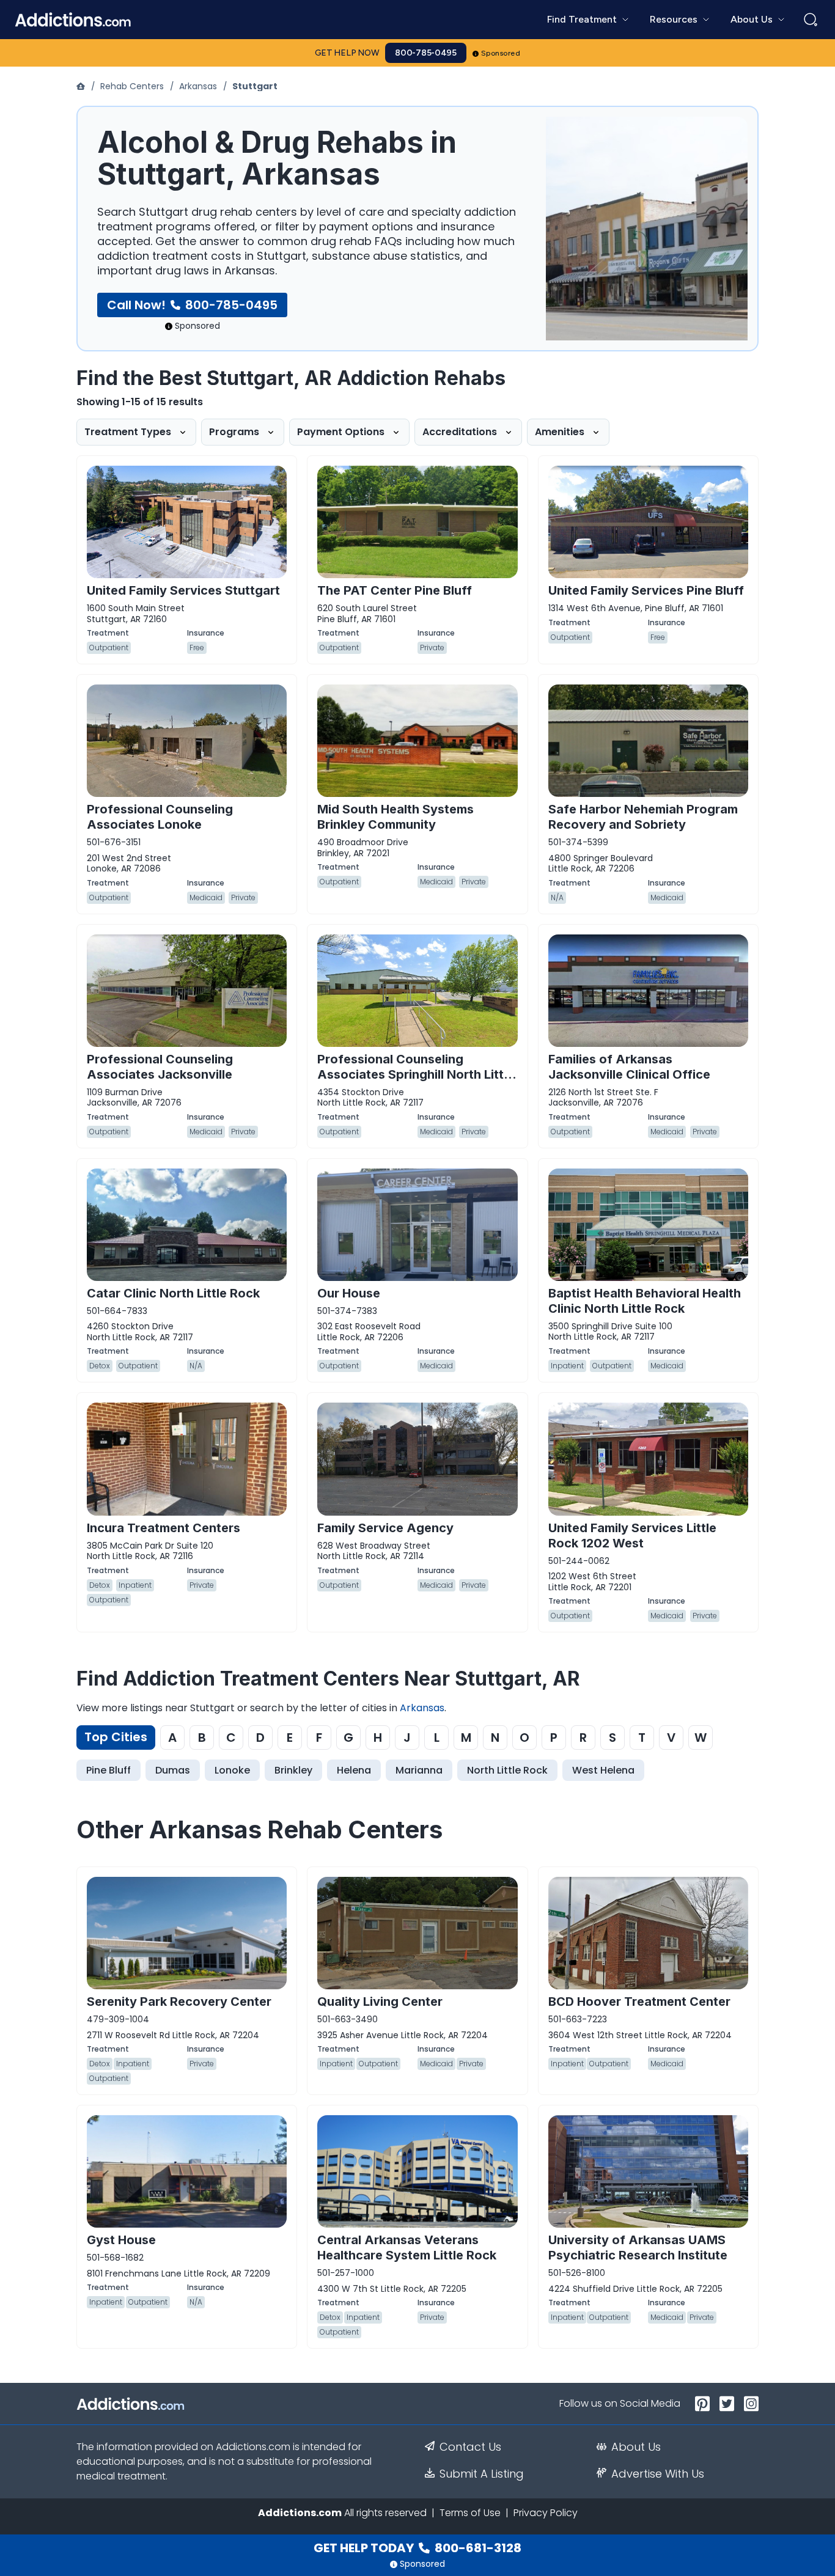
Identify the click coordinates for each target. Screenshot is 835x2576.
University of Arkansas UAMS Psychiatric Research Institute (638, 2248)
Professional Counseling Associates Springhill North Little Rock (416, 1074)
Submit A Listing (482, 2474)
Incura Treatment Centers (164, 1528)
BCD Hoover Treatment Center (639, 2002)
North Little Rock (507, 1770)
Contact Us (470, 2447)
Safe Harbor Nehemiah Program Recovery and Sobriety (643, 817)
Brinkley (293, 1770)
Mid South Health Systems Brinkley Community (395, 817)
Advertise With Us (658, 2474)
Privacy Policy (546, 2513)
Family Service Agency (385, 1528)
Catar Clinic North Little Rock (173, 1293)
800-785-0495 (426, 53)
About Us (636, 2447)
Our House (349, 1293)
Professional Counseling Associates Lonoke (160, 817)
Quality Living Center (380, 2002)
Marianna (419, 1770)
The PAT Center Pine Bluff (395, 590)
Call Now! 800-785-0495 (192, 305)
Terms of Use (470, 2513)
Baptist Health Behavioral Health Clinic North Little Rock (645, 1301)
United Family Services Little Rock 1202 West (632, 1536)
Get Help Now (347, 53)
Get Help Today (417, 2548)
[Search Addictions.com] (811, 20)
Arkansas (198, 86)
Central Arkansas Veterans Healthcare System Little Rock (407, 2248)
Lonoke (232, 1770)
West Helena (603, 1770)
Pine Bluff (109, 1770)
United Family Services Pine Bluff (646, 590)
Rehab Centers (132, 86)
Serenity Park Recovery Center (179, 2002)
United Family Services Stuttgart (183, 590)
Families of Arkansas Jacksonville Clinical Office (629, 1067)
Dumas (173, 1770)
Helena (354, 1770)
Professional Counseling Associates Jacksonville (160, 1067)
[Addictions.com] (82, 86)
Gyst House (121, 2240)
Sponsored (501, 53)
